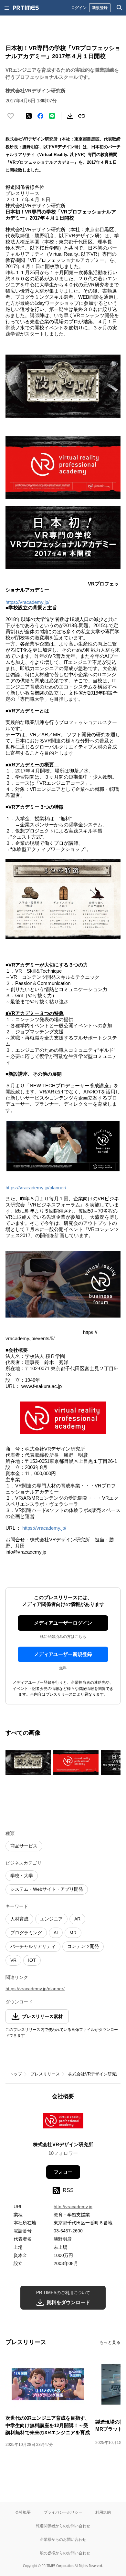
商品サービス (24, 1846)
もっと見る (110, 2342)
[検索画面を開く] (120, 8)
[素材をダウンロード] (70, 116)
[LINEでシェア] (52, 116)
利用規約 (103, 2512)
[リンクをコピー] (82, 116)
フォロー (63, 2172)
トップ (16, 2074)
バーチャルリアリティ (33, 1946)
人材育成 (19, 1919)
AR (77, 1919)
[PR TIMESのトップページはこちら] (26, 8)
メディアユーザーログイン (63, 1623)
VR (13, 1960)
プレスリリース (45, 2074)
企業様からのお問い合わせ (63, 2539)
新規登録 (100, 8)
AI (56, 1933)
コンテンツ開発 (83, 1946)
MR (73, 1933)
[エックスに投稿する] (29, 116)
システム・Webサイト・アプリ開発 (47, 1889)
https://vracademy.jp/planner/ (36, 1188)
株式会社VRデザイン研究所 (94, 2074)
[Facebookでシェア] (40, 116)
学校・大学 (22, 1876)
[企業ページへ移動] (63, 2122)
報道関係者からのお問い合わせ (63, 2526)
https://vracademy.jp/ (27, 602)
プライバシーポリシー (63, 2512)
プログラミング (26, 1933)
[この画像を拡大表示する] (28, 1762)
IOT (32, 1960)
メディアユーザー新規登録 (63, 1654)
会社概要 (23, 2512)
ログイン (79, 8)
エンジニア (51, 1919)
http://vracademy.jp (73, 2207)
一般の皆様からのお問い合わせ (63, 2553)
